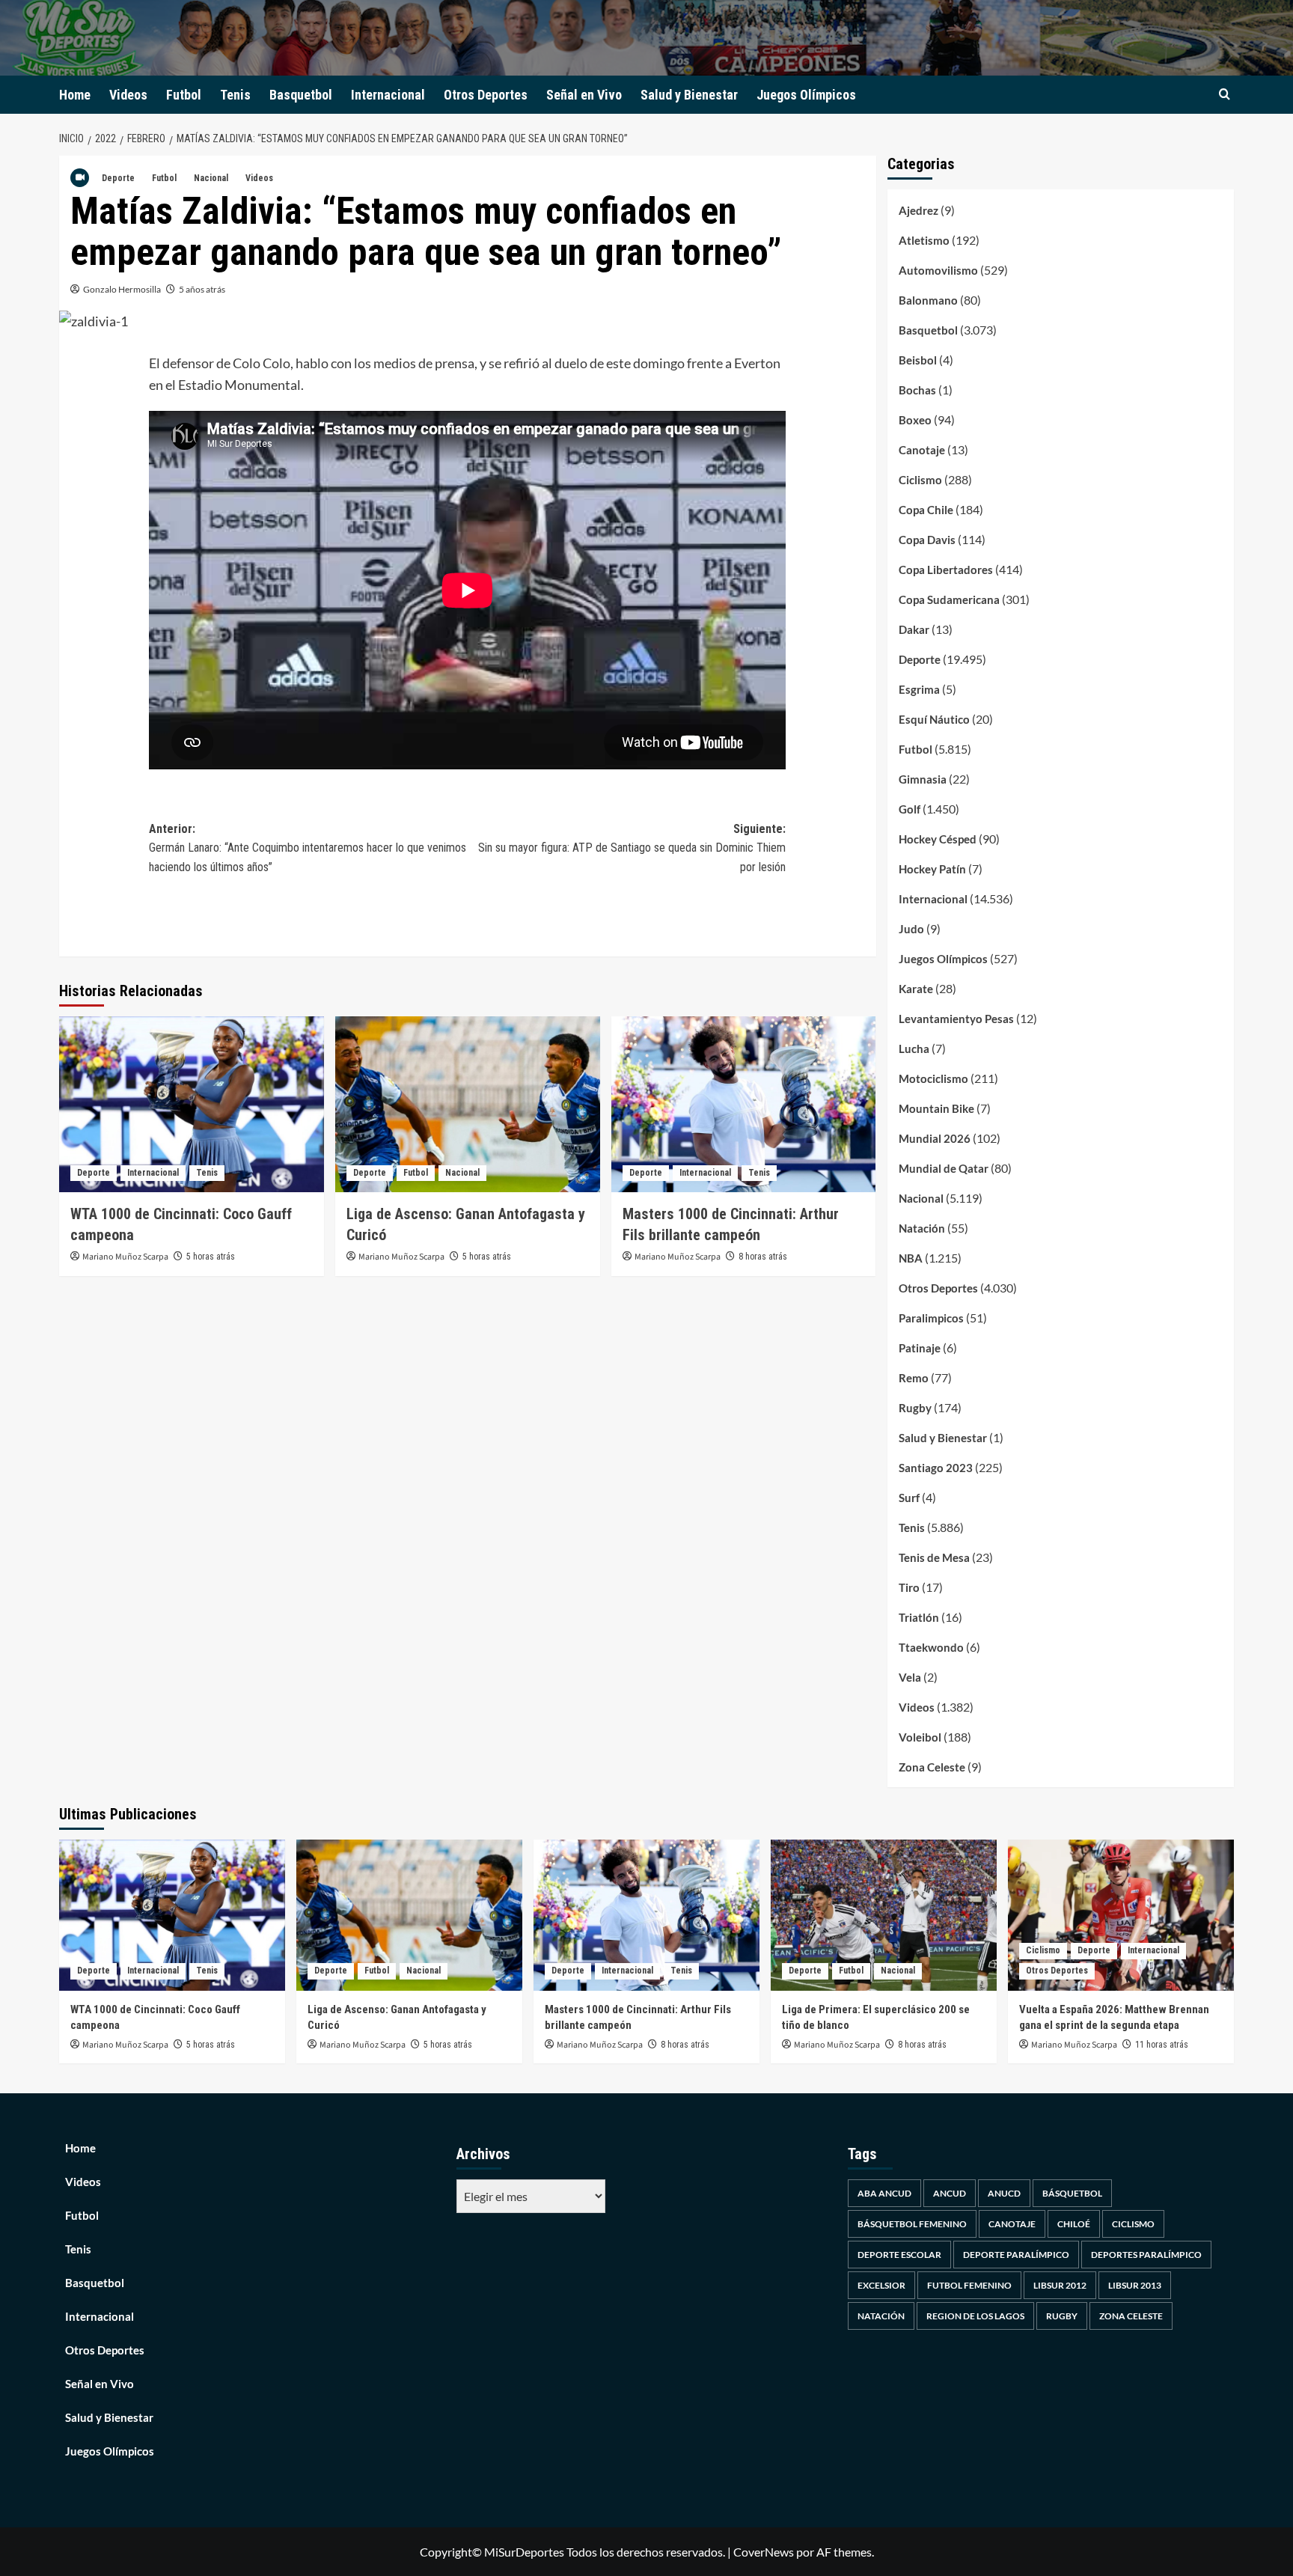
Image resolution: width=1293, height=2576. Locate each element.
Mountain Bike (936, 1108)
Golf (910, 809)
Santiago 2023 (936, 1468)
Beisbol (918, 360)
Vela (910, 1677)
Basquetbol (301, 95)
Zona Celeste (932, 1767)
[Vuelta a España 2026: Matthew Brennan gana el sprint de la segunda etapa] (1121, 1915)
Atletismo (924, 240)
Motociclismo (933, 1078)
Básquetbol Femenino (912, 2224)
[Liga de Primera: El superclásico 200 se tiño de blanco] (884, 1915)
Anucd (1004, 2193)
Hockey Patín (932, 869)
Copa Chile (926, 510)
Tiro (909, 1587)
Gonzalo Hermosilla (122, 289)
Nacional (211, 178)
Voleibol (920, 1737)
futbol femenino (969, 2285)
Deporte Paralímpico (1016, 2255)
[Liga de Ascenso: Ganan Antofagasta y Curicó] (468, 1105)
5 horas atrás (211, 1257)
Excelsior (881, 2285)
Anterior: (308, 848)
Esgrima (919, 689)
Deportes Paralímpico (1146, 2255)
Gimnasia (923, 779)
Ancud (950, 2193)
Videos (128, 95)
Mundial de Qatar (944, 1168)
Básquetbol (1072, 2193)
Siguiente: (632, 848)
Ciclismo (920, 480)
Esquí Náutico (934, 719)
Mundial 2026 (935, 1138)
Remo (914, 1378)
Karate (916, 989)
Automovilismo (938, 270)
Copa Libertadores (946, 570)
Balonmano (928, 300)
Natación (922, 1228)
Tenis (235, 95)
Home (75, 95)
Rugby (915, 1408)
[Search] (1225, 95)
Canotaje (922, 450)
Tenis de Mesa (934, 1557)
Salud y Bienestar (689, 95)
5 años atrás (202, 289)
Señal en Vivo (584, 95)
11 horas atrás (1162, 2045)
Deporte (118, 178)
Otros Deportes (486, 95)
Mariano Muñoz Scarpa (125, 1257)
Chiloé (1074, 2224)
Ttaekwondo (931, 1647)
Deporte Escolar (899, 2255)
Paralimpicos (931, 1318)
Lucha (914, 1049)
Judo (911, 929)
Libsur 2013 (1135, 2285)
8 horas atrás (763, 1257)
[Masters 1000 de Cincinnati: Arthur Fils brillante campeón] (744, 1105)
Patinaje (920, 1348)
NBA (911, 1258)
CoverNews (764, 2552)
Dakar (914, 629)
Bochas (917, 390)
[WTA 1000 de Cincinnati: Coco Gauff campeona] (192, 1105)
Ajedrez (918, 210)
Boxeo (915, 420)
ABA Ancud (884, 2193)
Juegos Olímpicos (806, 95)
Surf (909, 1498)
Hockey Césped (938, 839)
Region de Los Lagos (975, 2316)
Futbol (184, 95)
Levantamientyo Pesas (956, 1019)
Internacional (388, 95)
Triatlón (919, 1617)
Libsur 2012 (1060, 2285)
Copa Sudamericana (949, 599)
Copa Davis (927, 540)
